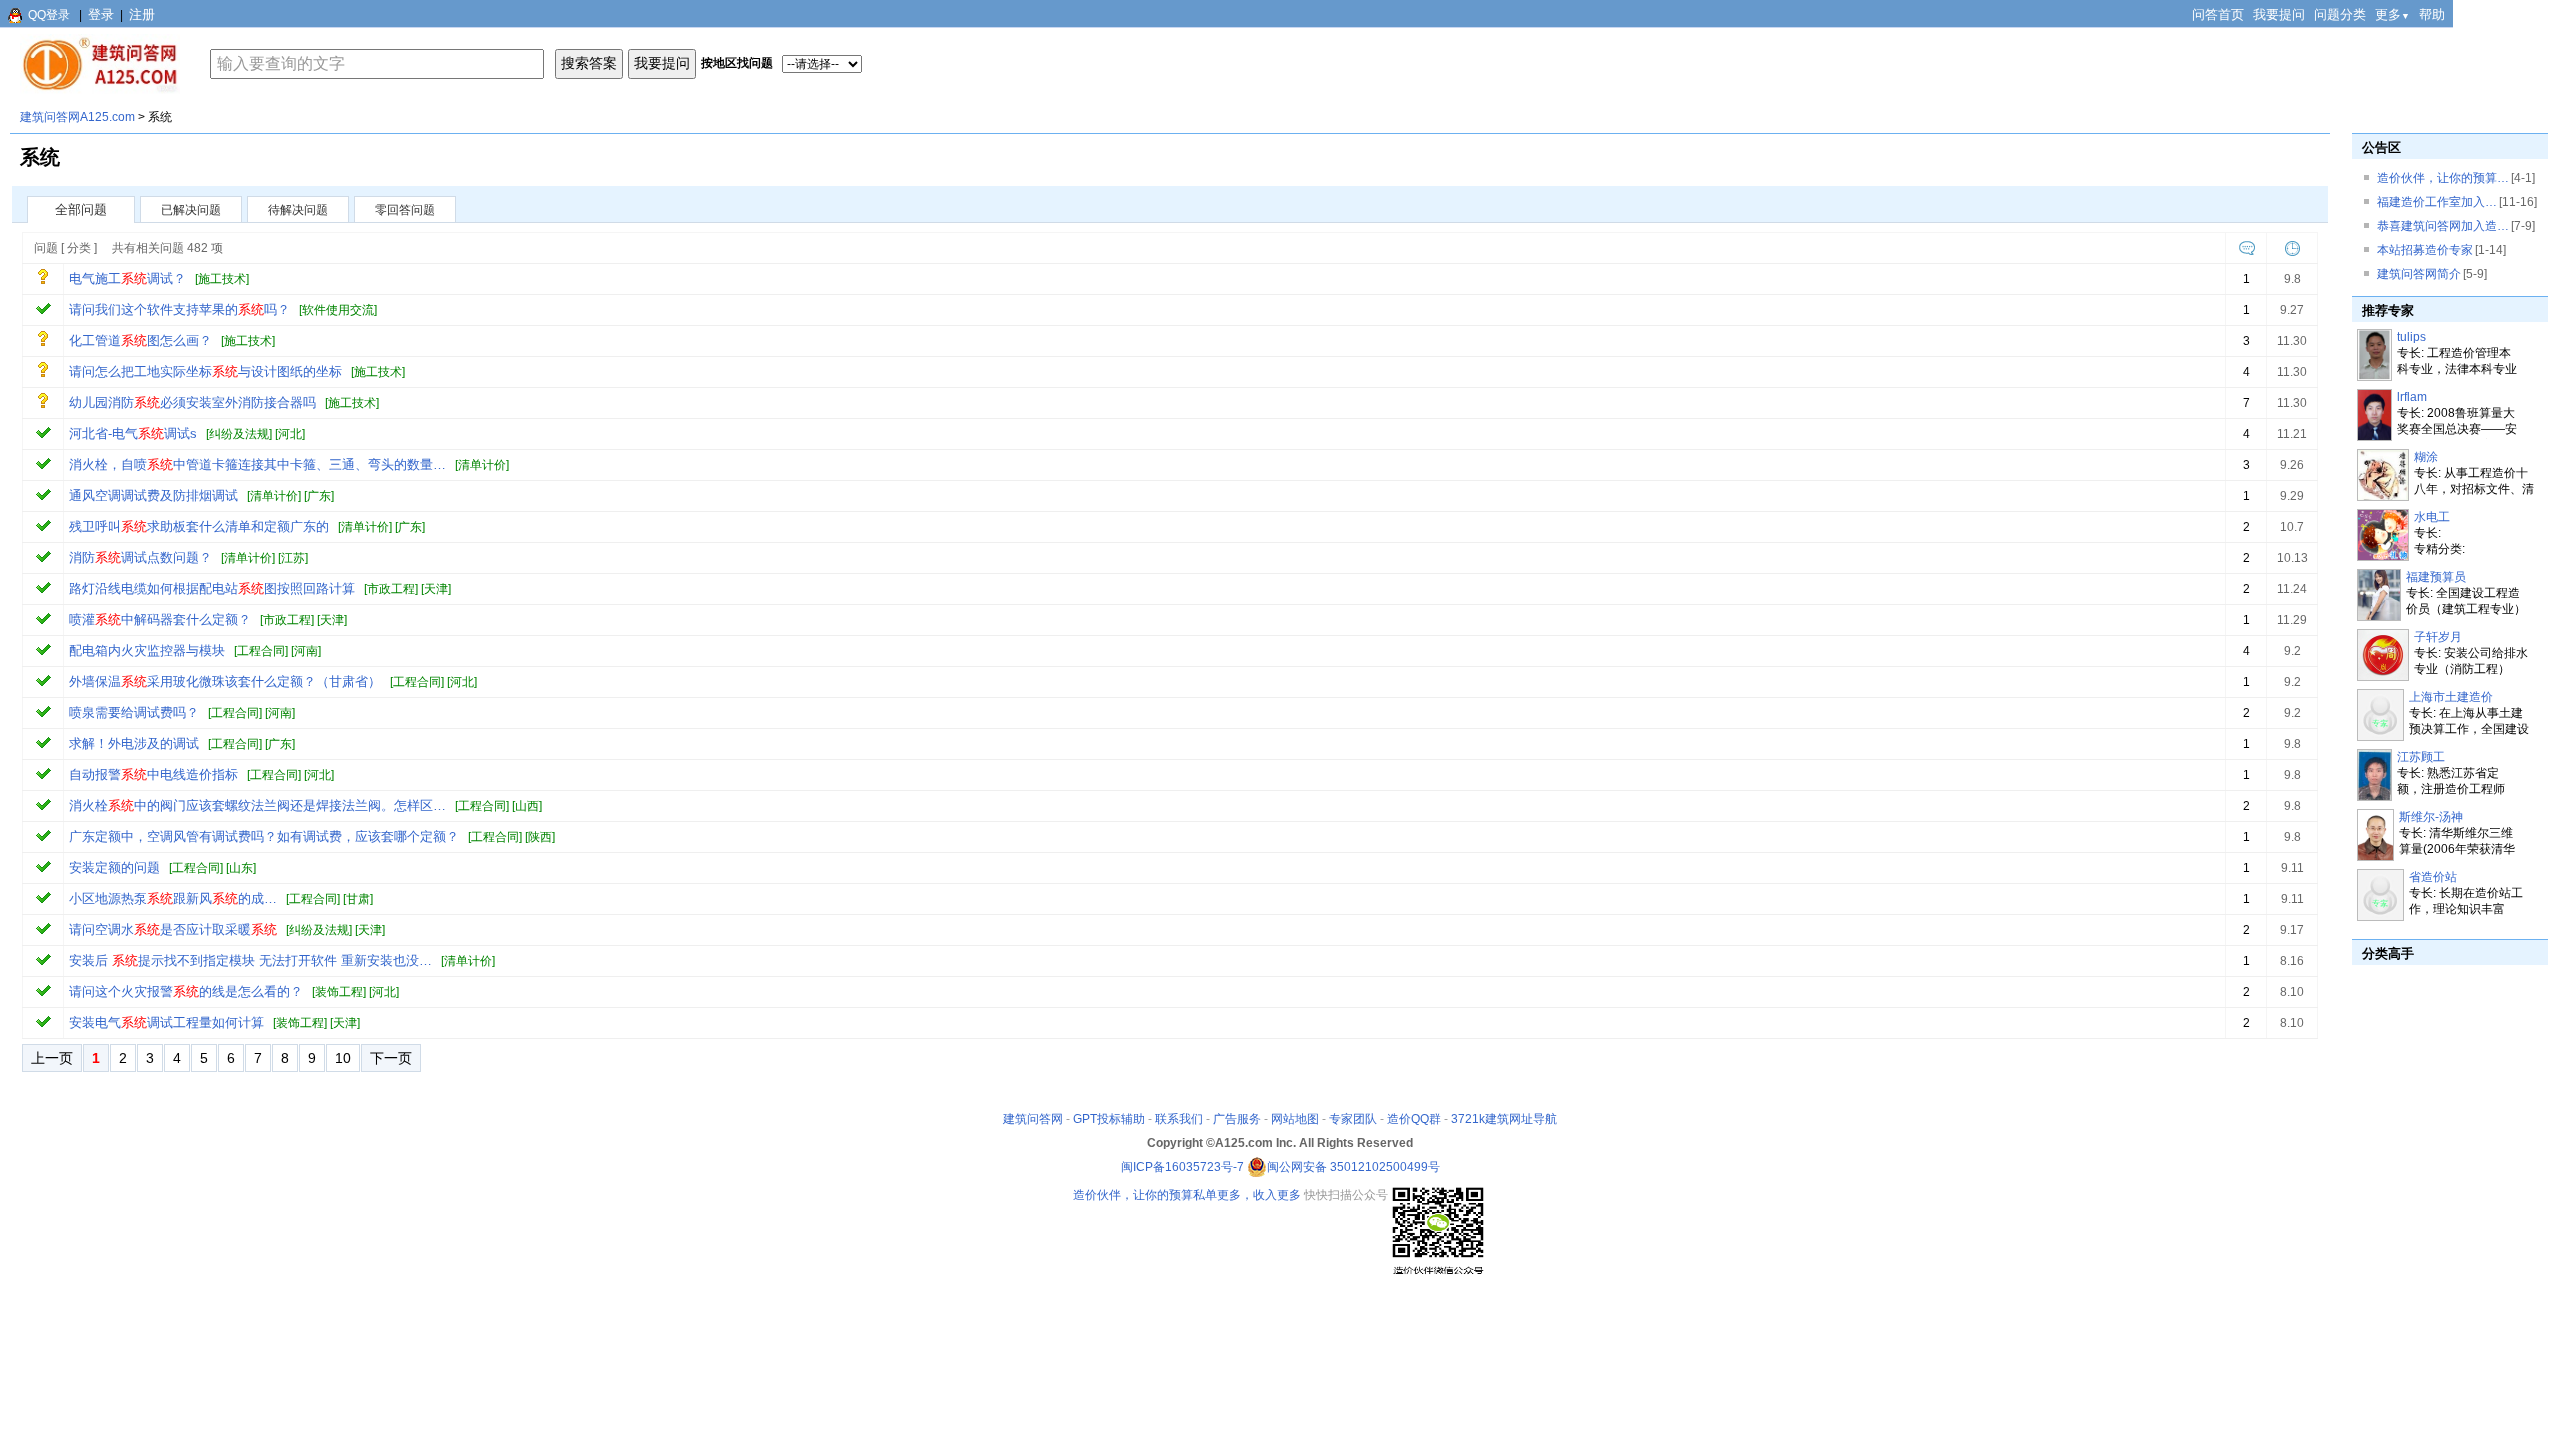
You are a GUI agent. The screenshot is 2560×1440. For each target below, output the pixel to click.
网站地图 (1295, 1119)
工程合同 (261, 651)
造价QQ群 (1414, 1119)
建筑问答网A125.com (77, 117)
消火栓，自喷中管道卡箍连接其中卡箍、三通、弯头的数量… (257, 464)
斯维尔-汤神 (2431, 817)
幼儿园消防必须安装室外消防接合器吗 (192, 402)
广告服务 (1237, 1119)
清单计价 (482, 465)
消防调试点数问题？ (140, 557)
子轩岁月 (2438, 637)
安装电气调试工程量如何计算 (166, 1022)
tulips (2411, 337)
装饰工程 (339, 992)
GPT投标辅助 (1109, 1119)
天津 (436, 589)
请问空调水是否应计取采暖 (173, 929)
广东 (319, 496)
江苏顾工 (2421, 757)
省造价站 (2433, 877)
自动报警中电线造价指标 (153, 774)
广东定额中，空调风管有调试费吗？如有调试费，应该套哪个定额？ (264, 836)
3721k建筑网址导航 (1504, 1119)
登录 (101, 14)
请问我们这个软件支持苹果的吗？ (179, 309)
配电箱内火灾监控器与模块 (147, 650)
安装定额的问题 (114, 867)
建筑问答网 (1033, 1119)
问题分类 (2340, 14)
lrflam (2412, 397)
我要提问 (2279, 14)
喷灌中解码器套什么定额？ (160, 619)
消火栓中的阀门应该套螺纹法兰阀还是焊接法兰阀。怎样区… (257, 805)
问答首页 (2218, 14)
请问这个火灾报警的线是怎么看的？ (186, 991)
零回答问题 (405, 210)
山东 (241, 868)
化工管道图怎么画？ (140, 340)
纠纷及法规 (239, 434)
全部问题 (81, 209)
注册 (142, 14)
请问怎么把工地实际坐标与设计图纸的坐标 (205, 371)
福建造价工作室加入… (2437, 202)
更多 (2392, 14)
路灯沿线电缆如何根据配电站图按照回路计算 (212, 588)
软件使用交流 (338, 310)
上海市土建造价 (2451, 697)
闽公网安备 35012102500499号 (1353, 1167)
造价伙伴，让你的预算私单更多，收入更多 (1187, 1195)
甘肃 (358, 899)
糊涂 (2426, 457)
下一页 (391, 1058)
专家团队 (1353, 1119)
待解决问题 (298, 210)
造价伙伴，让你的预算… (2443, 178)
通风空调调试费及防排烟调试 (153, 495)
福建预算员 (2436, 577)
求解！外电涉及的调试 (134, 743)
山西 (527, 806)
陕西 (540, 837)
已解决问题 (191, 210)
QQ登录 (49, 15)
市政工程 (391, 589)
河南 (306, 651)
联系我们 (1179, 1119)
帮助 (2432, 14)
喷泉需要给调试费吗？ (134, 712)
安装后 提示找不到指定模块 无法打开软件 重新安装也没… (250, 960)
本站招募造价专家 (2425, 250)
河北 (290, 434)
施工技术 (222, 279)
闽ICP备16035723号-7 (1182, 1167)
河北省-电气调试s (133, 433)
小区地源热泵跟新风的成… (173, 898)
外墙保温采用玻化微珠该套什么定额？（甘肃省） (225, 681)
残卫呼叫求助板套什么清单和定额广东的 (199, 526)
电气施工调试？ (127, 278)
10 (343, 1058)
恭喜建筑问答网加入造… (2443, 226)
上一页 (52, 1058)
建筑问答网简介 (2419, 274)
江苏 (293, 558)
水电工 (2432, 517)
